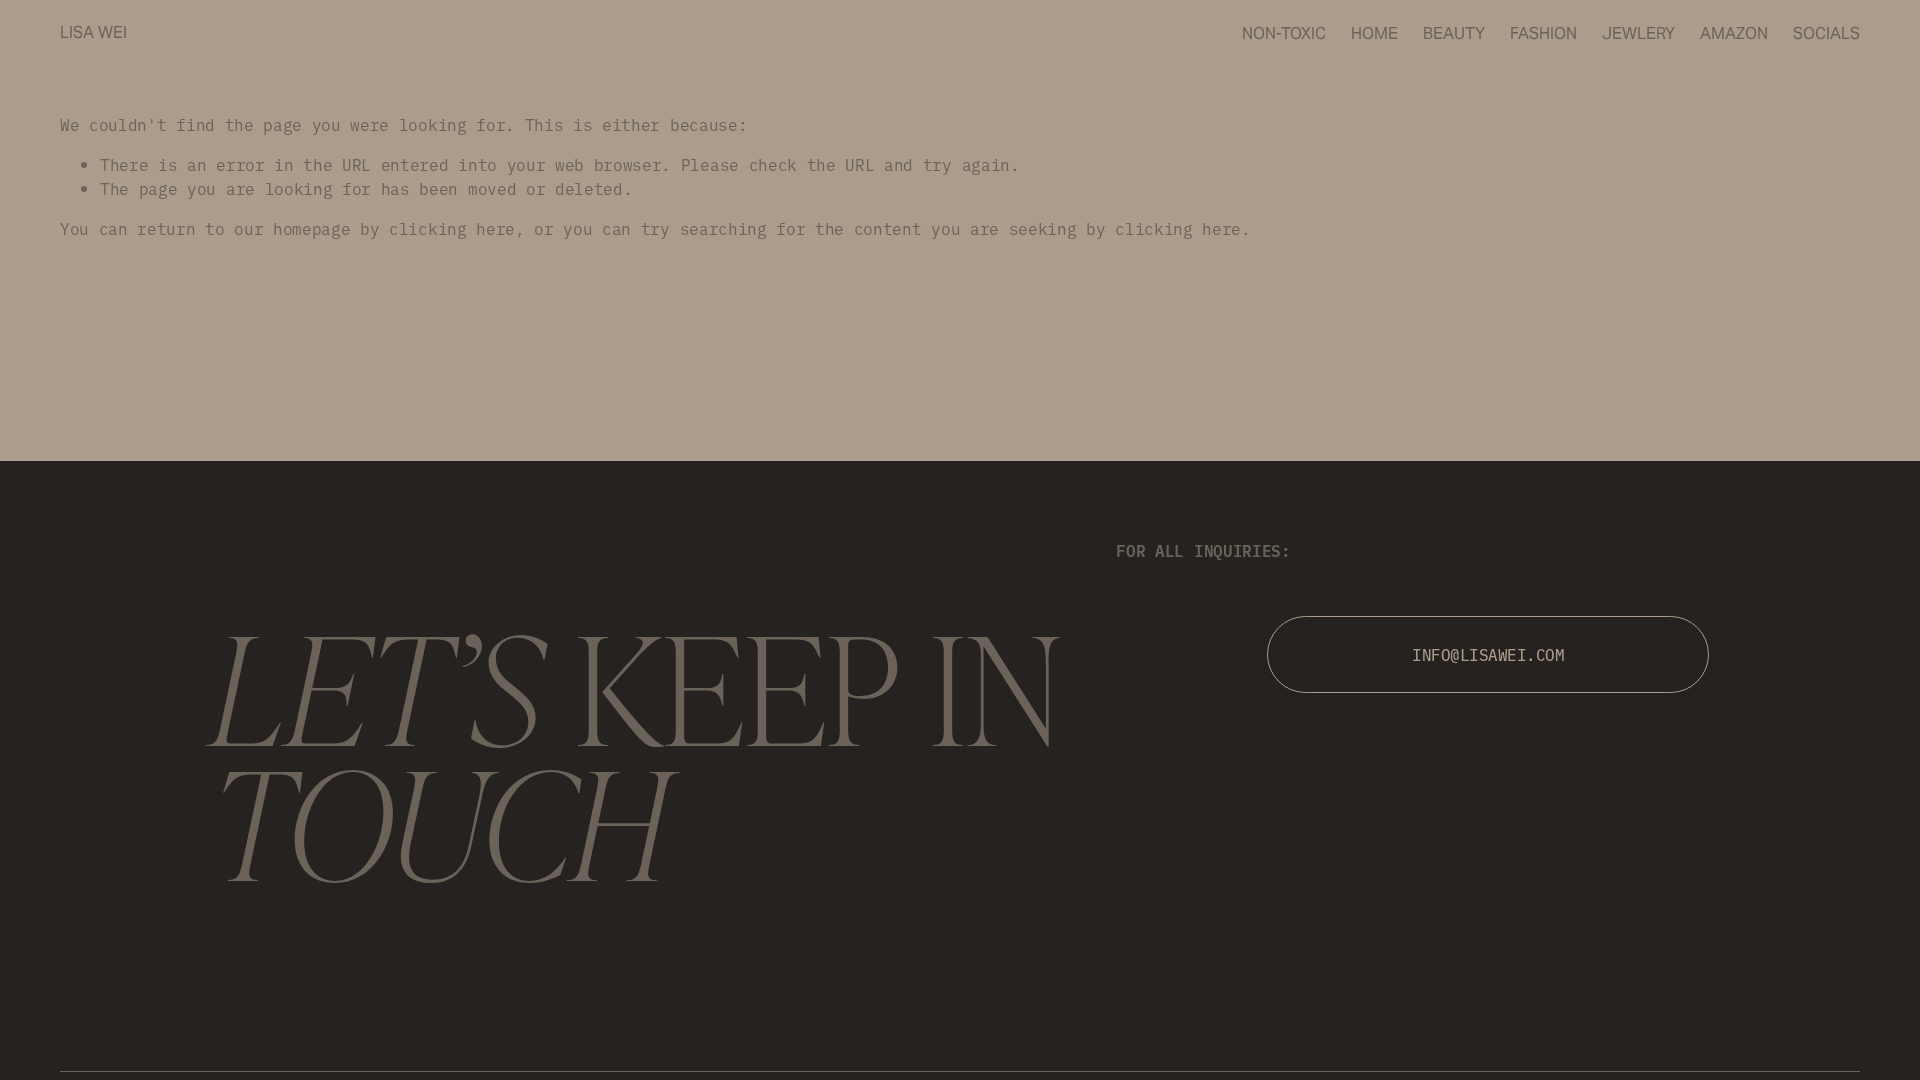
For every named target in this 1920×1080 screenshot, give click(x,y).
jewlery (1638, 33)
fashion (1543, 33)
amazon (1734, 33)
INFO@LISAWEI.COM (1488, 654)
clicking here (452, 228)
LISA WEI (93, 32)
